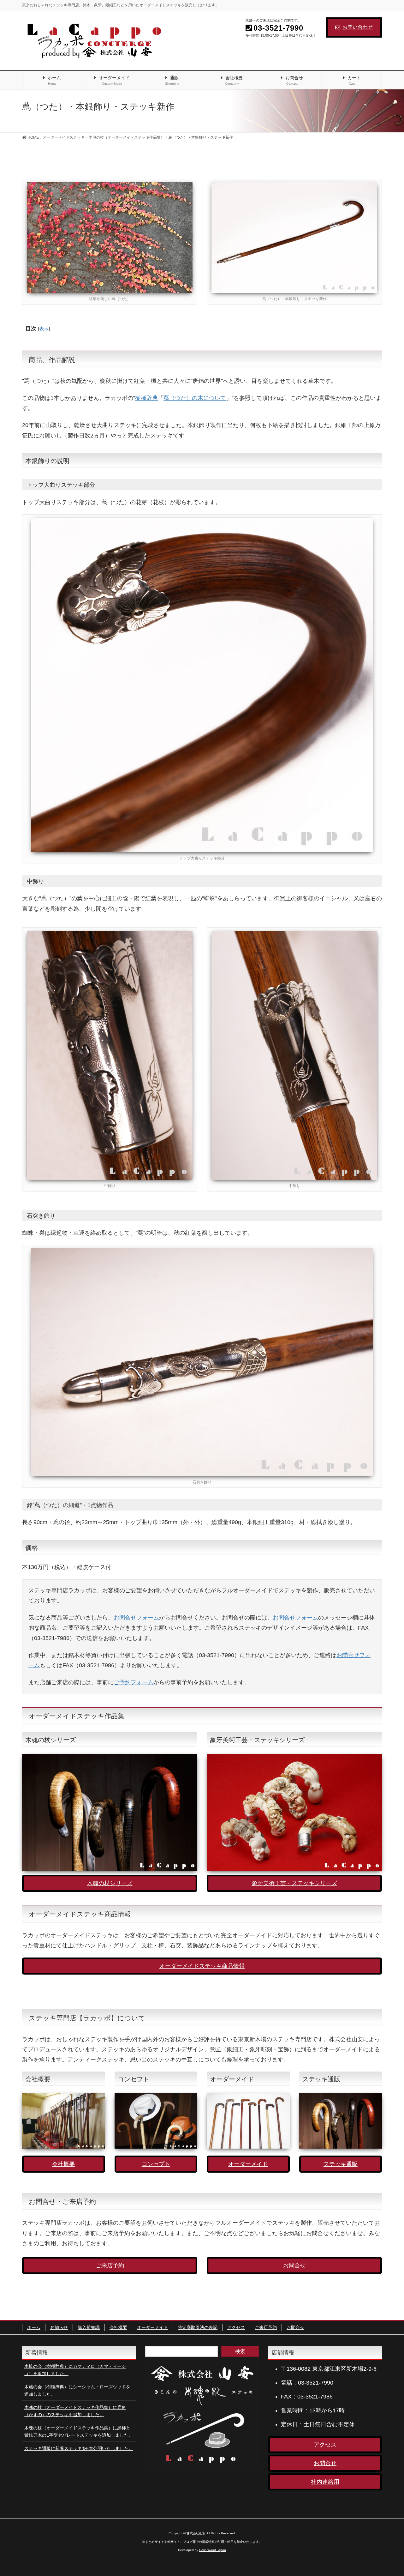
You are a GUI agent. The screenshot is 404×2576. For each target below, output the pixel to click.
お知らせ (59, 2327)
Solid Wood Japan (213, 2550)
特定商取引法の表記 (198, 2327)
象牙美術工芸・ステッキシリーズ (294, 1883)
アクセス (236, 2327)
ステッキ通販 (341, 2164)
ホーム (34, 2327)
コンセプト (156, 2164)
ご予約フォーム (134, 1682)
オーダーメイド (248, 2164)
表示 (44, 329)
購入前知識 (89, 2327)
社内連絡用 (325, 2482)
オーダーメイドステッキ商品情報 (202, 1966)
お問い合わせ (358, 27)
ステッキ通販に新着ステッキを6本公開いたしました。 (79, 2448)
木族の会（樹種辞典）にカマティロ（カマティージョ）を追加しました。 (75, 2370)
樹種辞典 (146, 398)
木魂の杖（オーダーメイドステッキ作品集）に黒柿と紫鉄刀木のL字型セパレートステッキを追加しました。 (79, 2431)
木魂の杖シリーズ (110, 1883)
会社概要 (63, 2164)
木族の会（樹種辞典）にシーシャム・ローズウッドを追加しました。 (77, 2390)
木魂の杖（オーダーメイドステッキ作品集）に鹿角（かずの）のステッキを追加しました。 (75, 2411)
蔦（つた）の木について (195, 398)
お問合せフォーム (136, 1618)
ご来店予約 (110, 2265)
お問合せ (294, 2265)
